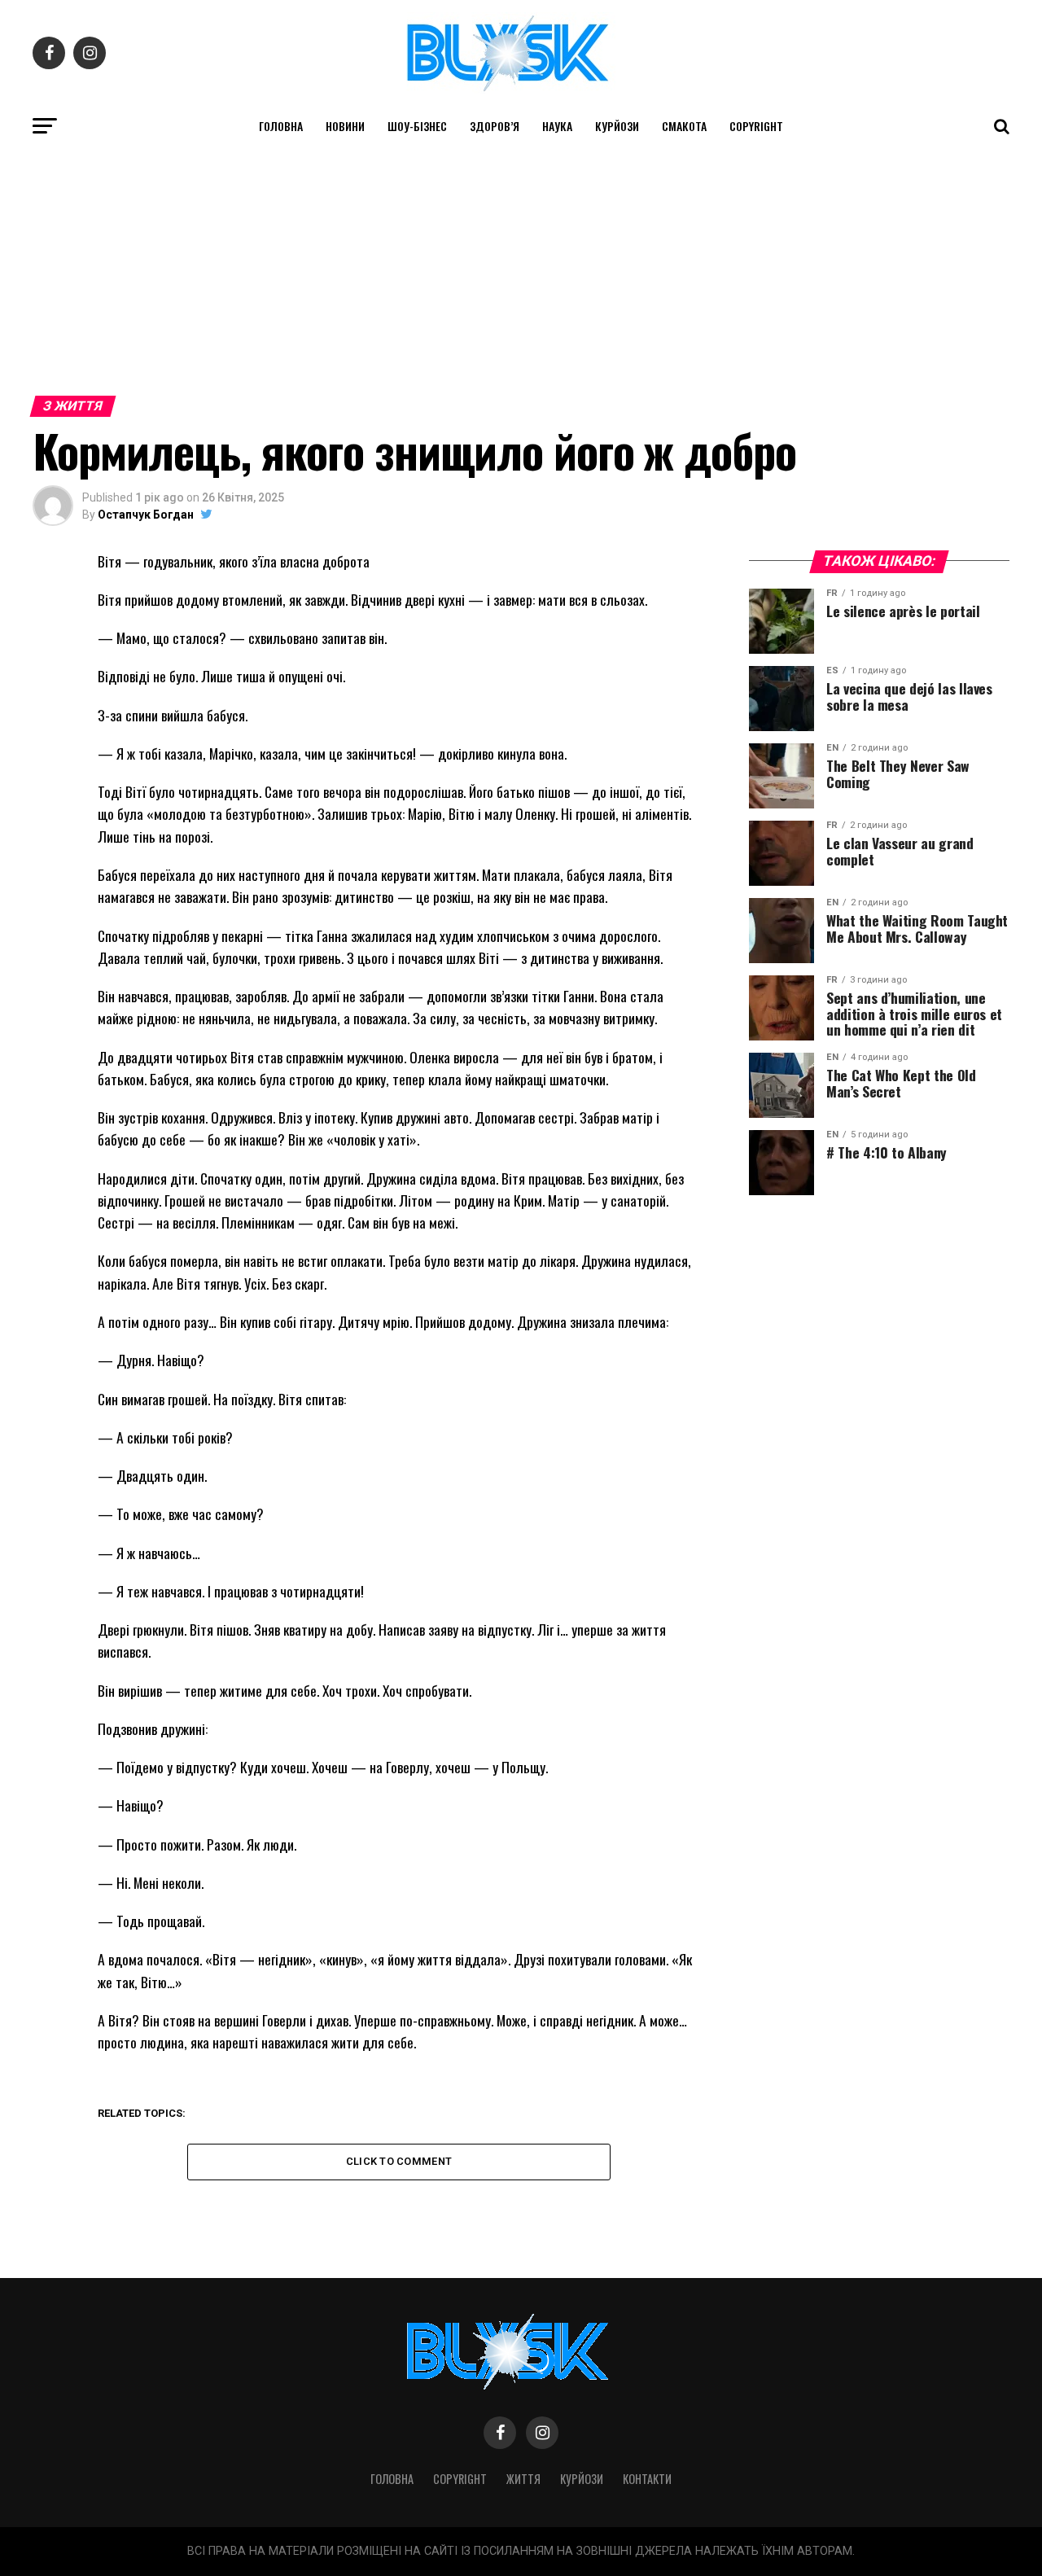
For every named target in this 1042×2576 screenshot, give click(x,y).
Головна (281, 126)
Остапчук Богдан (146, 515)
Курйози (617, 126)
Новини (345, 126)
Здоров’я (495, 126)
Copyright (756, 126)
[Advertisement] (521, 267)
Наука (557, 126)
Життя (523, 2479)
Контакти (647, 2479)
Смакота (684, 126)
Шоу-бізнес (417, 126)
